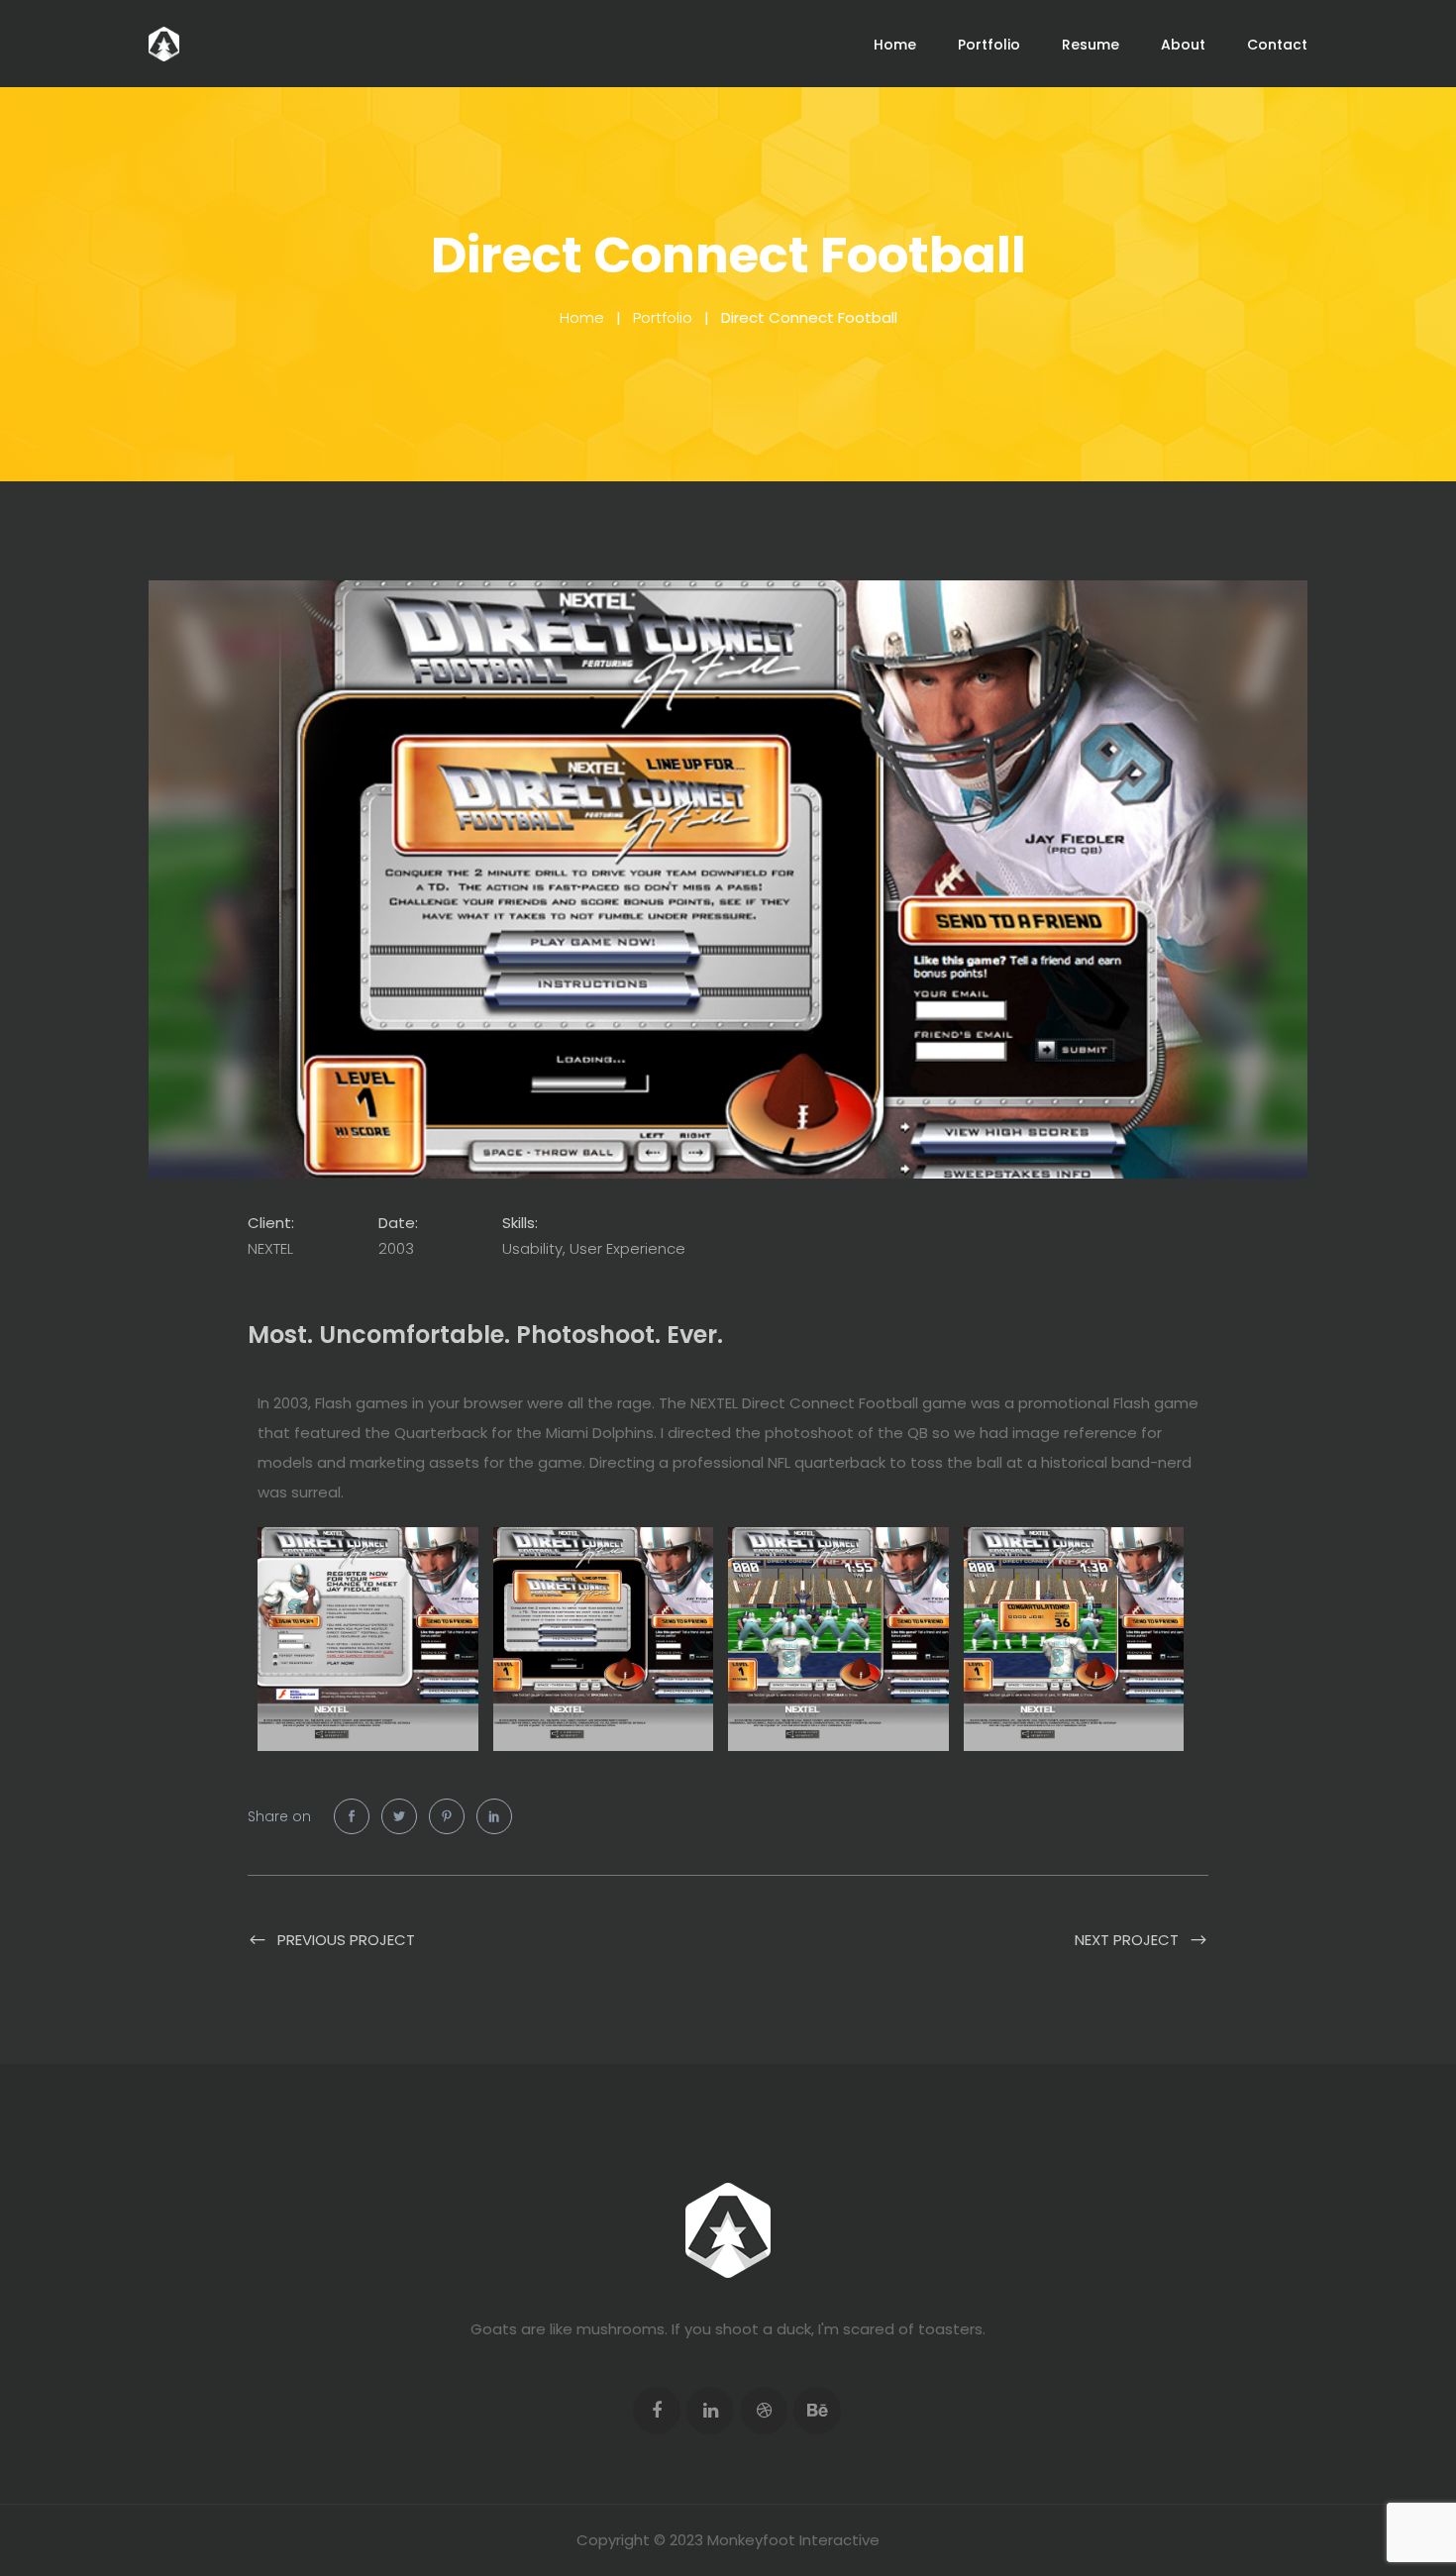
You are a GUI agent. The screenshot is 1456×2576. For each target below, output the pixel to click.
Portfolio (989, 45)
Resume (1091, 45)
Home (895, 45)
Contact (1277, 45)
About (1183, 45)
